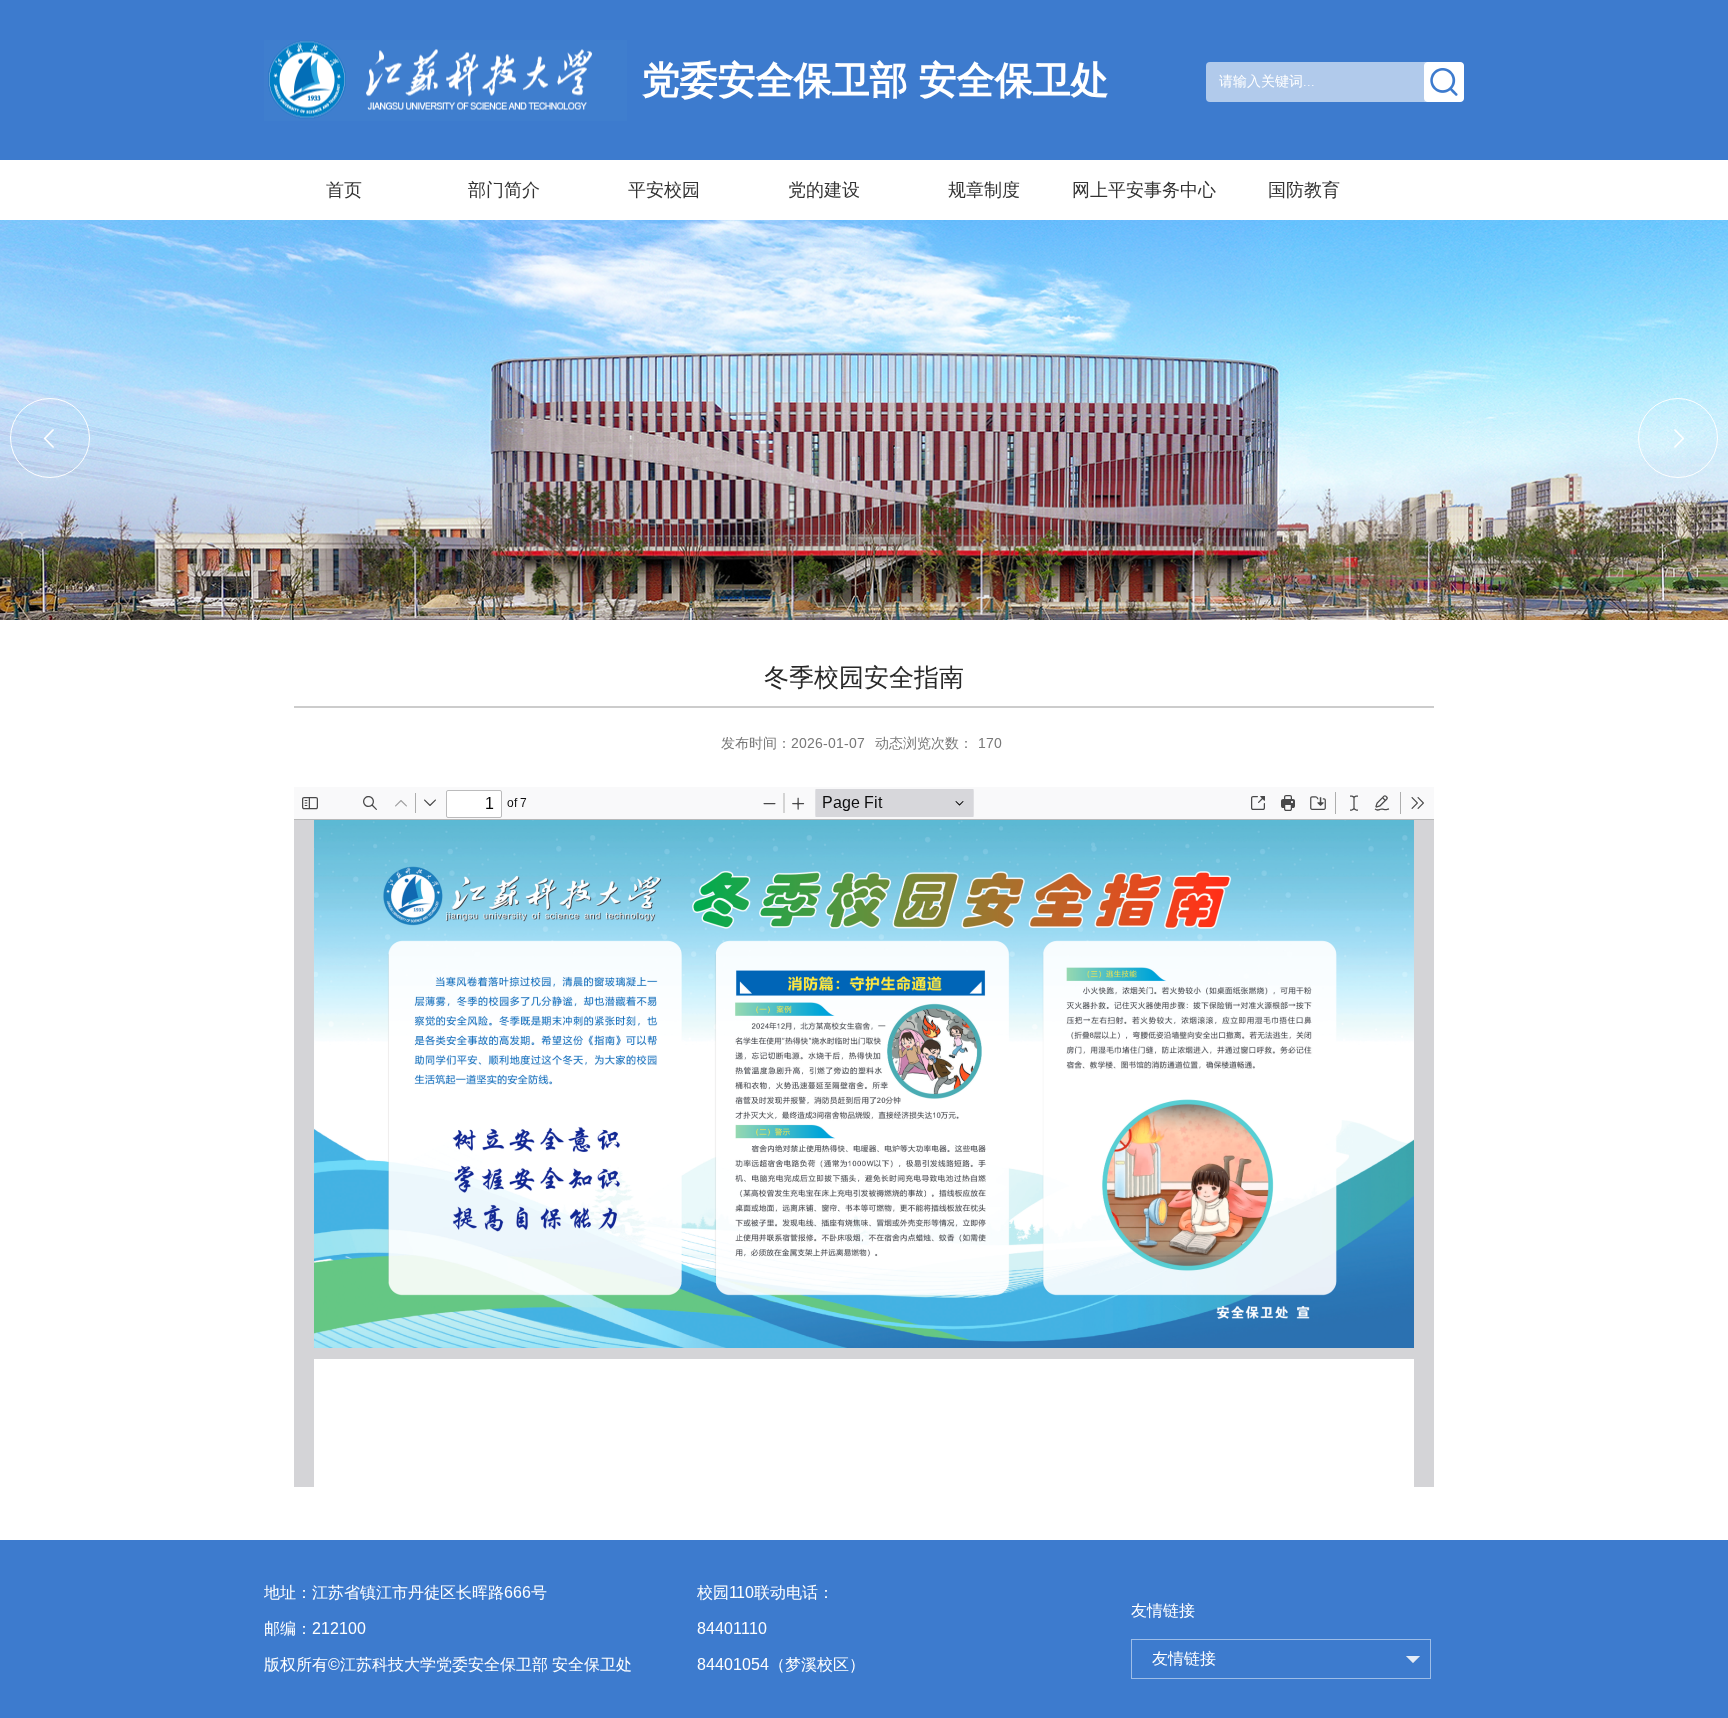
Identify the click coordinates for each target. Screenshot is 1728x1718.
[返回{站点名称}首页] (444, 80)
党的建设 (824, 190)
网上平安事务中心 (1144, 190)
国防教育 (1304, 190)
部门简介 (504, 190)
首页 (344, 190)
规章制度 (984, 190)
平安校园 (664, 190)
